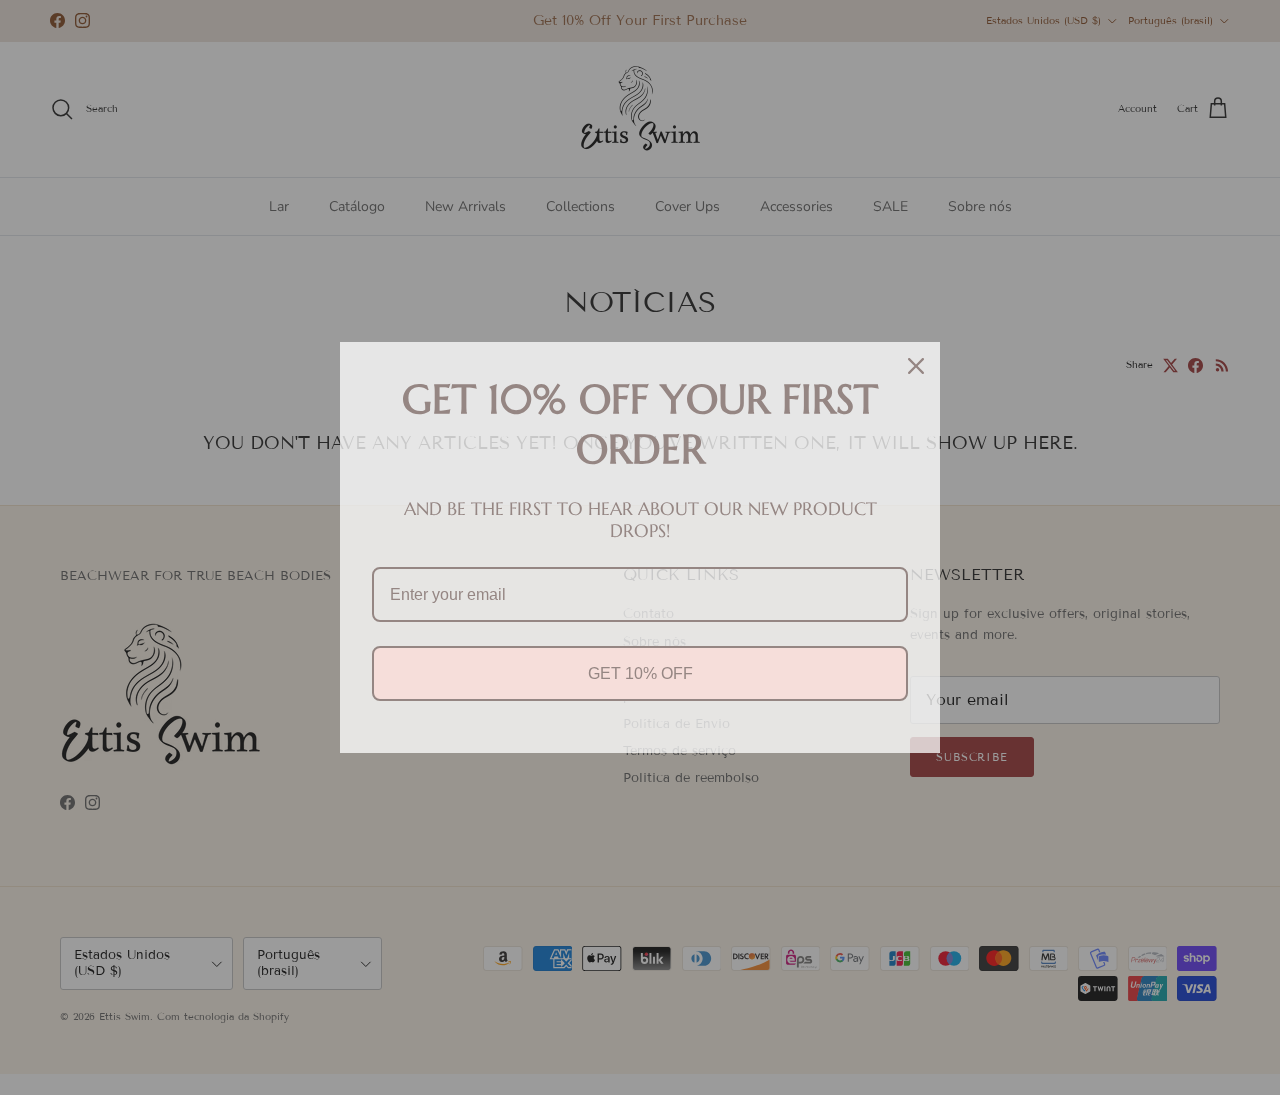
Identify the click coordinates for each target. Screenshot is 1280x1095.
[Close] (916, 366)
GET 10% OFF (640, 673)
